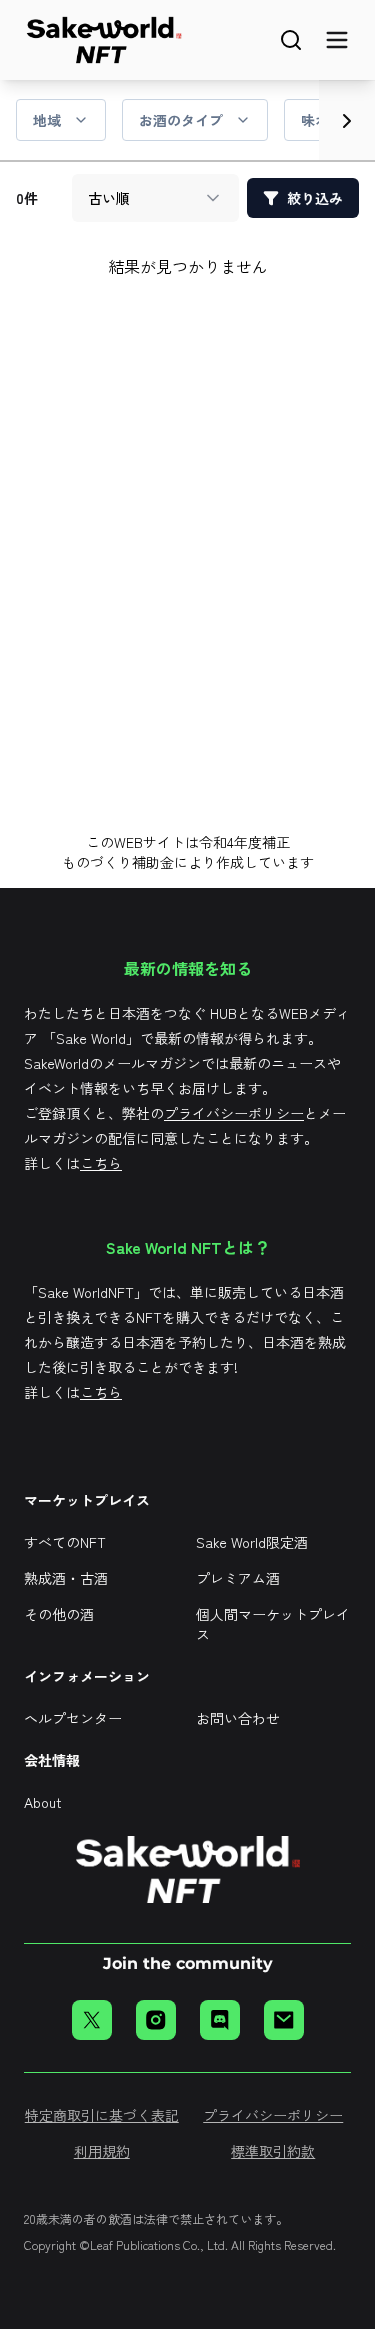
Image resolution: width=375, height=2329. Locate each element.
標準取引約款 (273, 2151)
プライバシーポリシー (234, 1113)
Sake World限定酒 (252, 1542)
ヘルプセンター (73, 1718)
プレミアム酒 (238, 1578)
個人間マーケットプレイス (273, 1624)
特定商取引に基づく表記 (102, 2115)
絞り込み (315, 198)
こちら (101, 1163)
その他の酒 (59, 1614)
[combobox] (155, 198)
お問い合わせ (238, 1718)
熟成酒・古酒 (66, 1578)
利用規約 (102, 2151)
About (43, 1802)
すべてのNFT (65, 1542)
